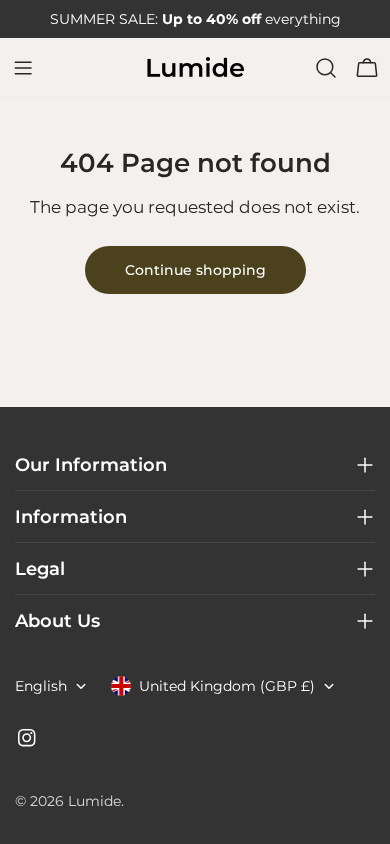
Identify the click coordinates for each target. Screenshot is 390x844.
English (41, 686)
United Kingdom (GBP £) (227, 686)
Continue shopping (195, 270)
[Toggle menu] (23, 68)
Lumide (94, 801)
